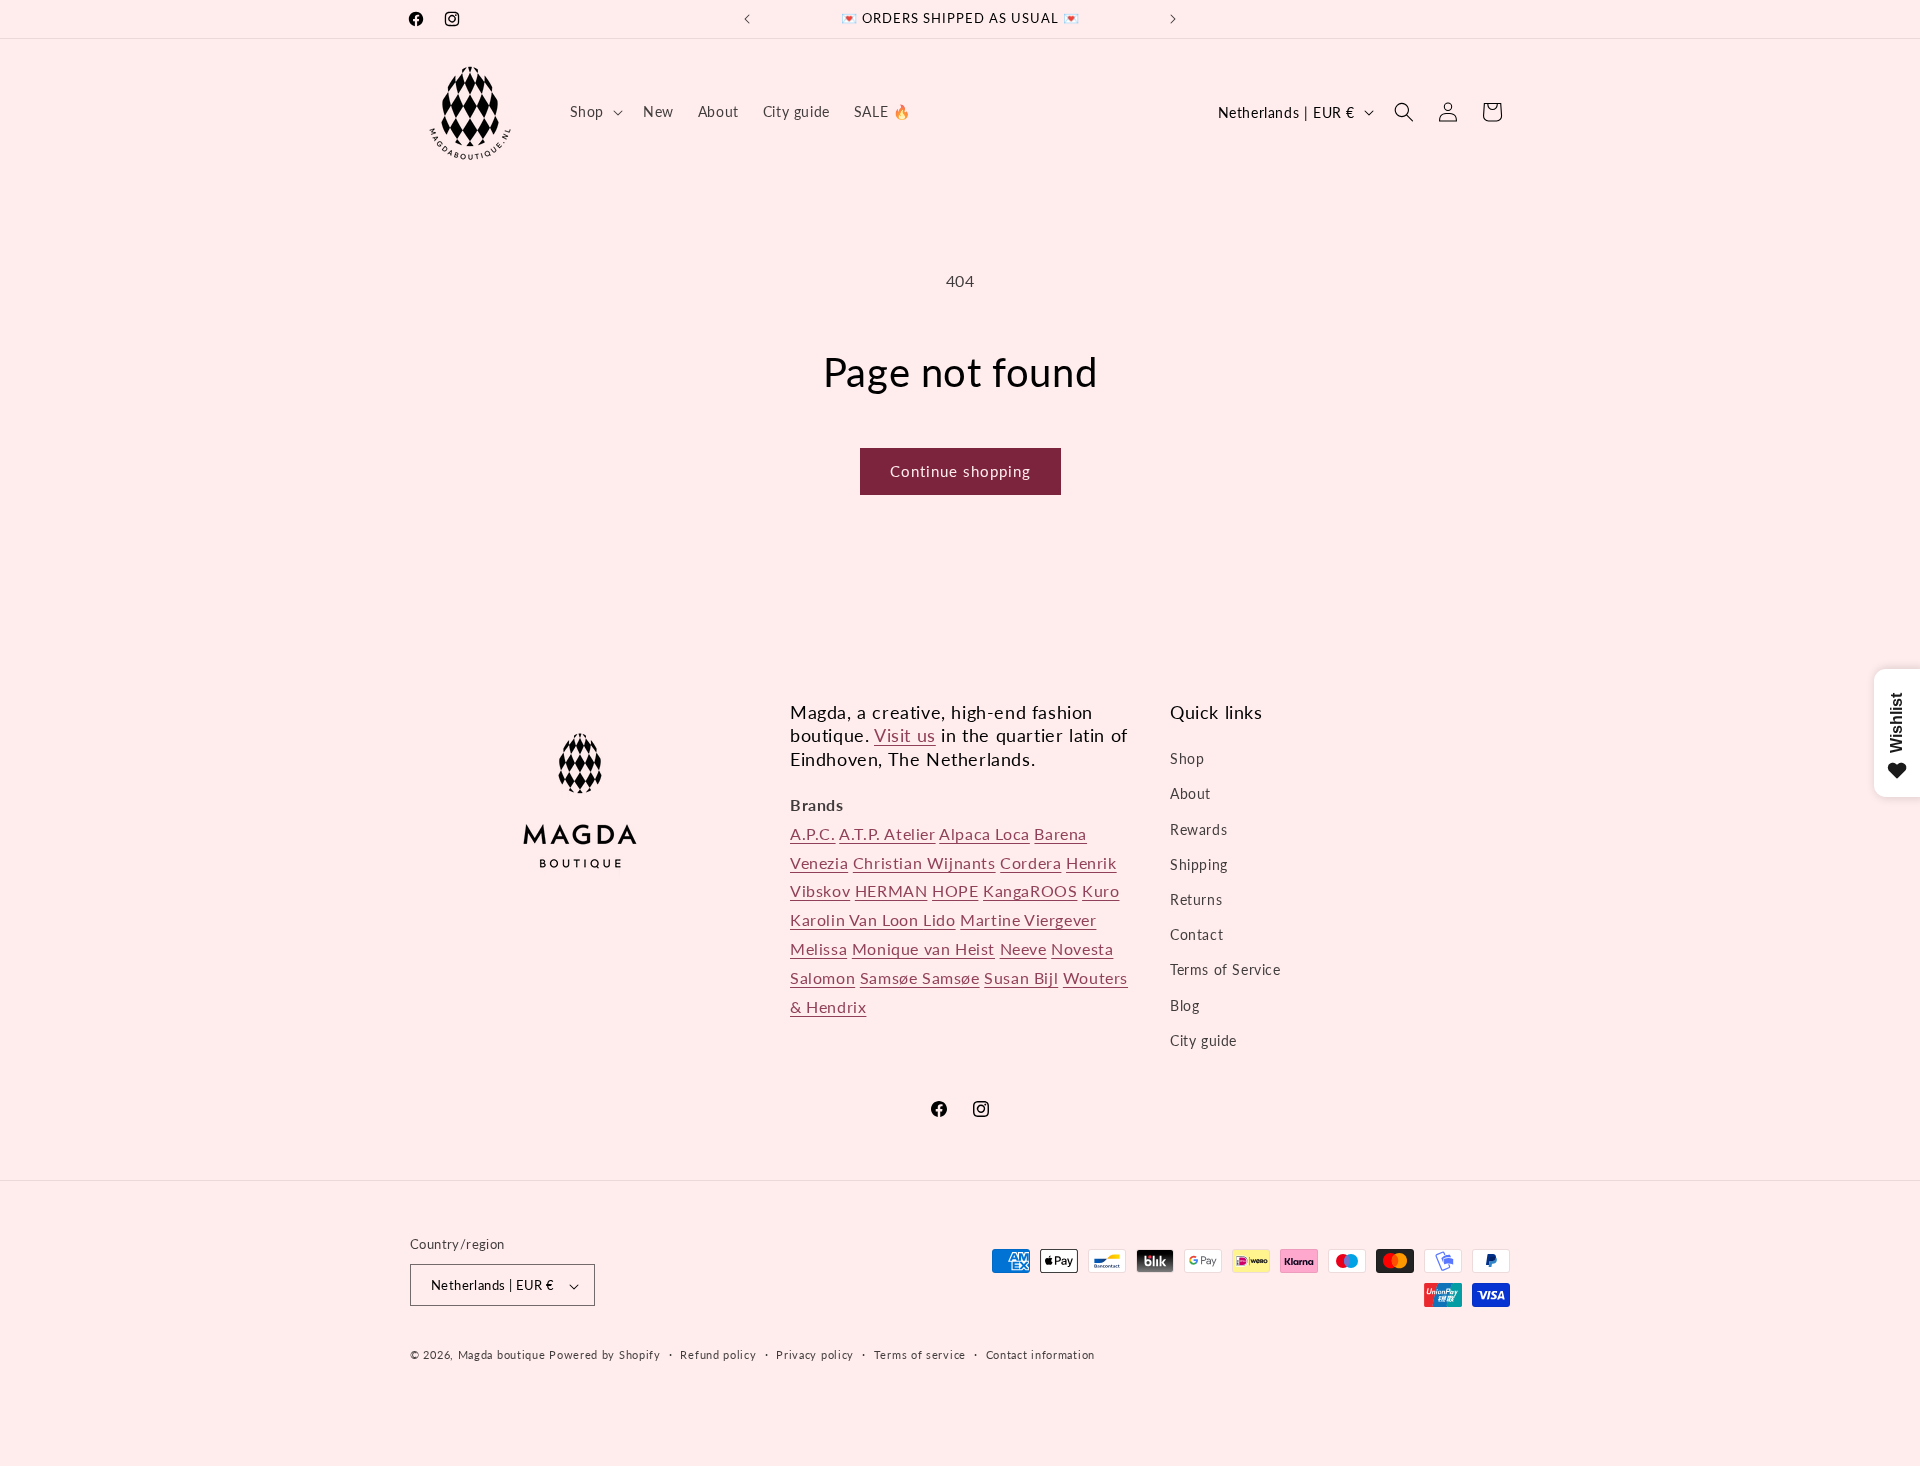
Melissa (818, 948)
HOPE (955, 891)
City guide (1203, 1040)
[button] (594, 112)
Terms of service (920, 1354)
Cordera (1030, 862)
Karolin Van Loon (856, 919)
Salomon (822, 977)
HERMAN (891, 891)
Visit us (905, 735)
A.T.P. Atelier (887, 833)
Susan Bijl (1021, 977)
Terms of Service (1225, 970)
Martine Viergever (1028, 919)
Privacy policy (815, 1354)
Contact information (1040, 1354)
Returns (1196, 899)
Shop (1187, 758)
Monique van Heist (923, 948)
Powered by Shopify (605, 1355)
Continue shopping (960, 471)
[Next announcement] (1173, 19)
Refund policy (718, 1354)
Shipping (1199, 864)
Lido (939, 919)
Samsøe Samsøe (920, 977)
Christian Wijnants (924, 862)
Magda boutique (502, 1355)
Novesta (1082, 948)
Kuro (1100, 891)
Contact (1196, 934)
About (1190, 794)
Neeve (1023, 948)
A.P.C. (813, 833)
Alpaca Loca (984, 833)
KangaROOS (1030, 891)
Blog (1184, 1005)
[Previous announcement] (747, 19)
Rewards (1198, 829)
